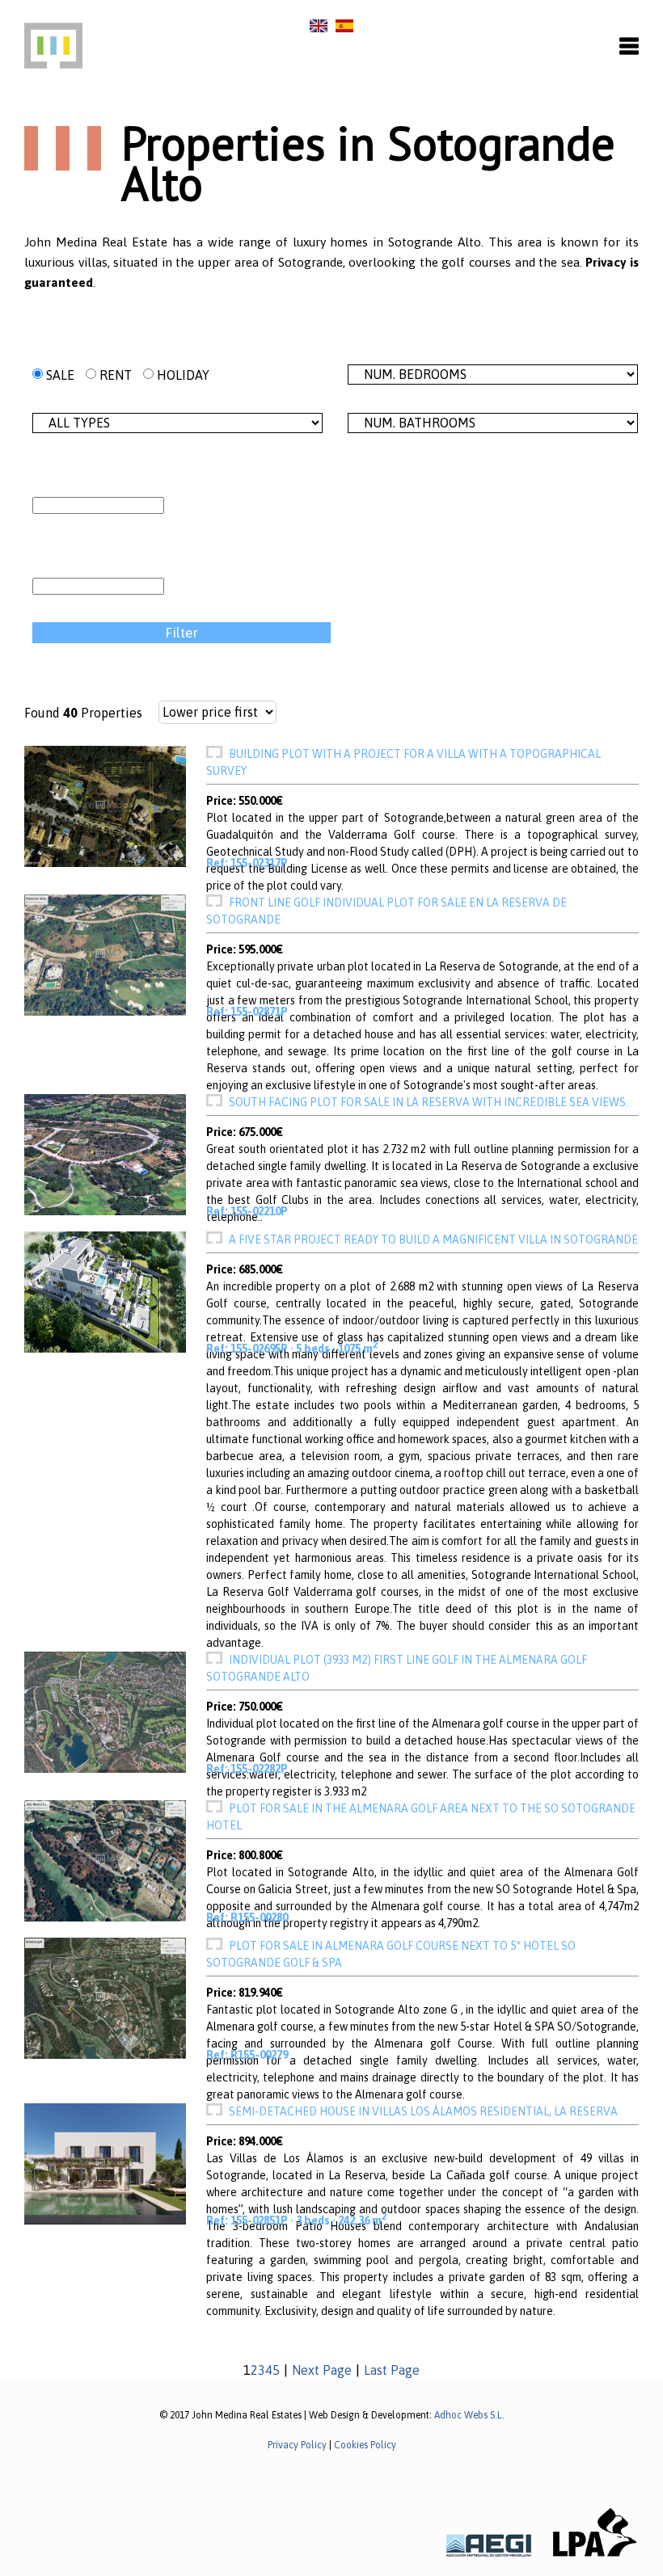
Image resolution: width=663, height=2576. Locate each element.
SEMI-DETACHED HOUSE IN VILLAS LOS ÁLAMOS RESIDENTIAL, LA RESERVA (423, 2111)
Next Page (322, 2370)
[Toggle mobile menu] (629, 47)
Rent (114, 375)
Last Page (392, 2370)
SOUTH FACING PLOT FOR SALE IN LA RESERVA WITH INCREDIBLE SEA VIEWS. (429, 1102)
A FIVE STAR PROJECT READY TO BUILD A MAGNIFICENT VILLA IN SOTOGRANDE (433, 1240)
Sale (59, 375)
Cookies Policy (365, 2445)
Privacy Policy (297, 2445)
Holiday (182, 375)
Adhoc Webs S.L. (469, 2415)
